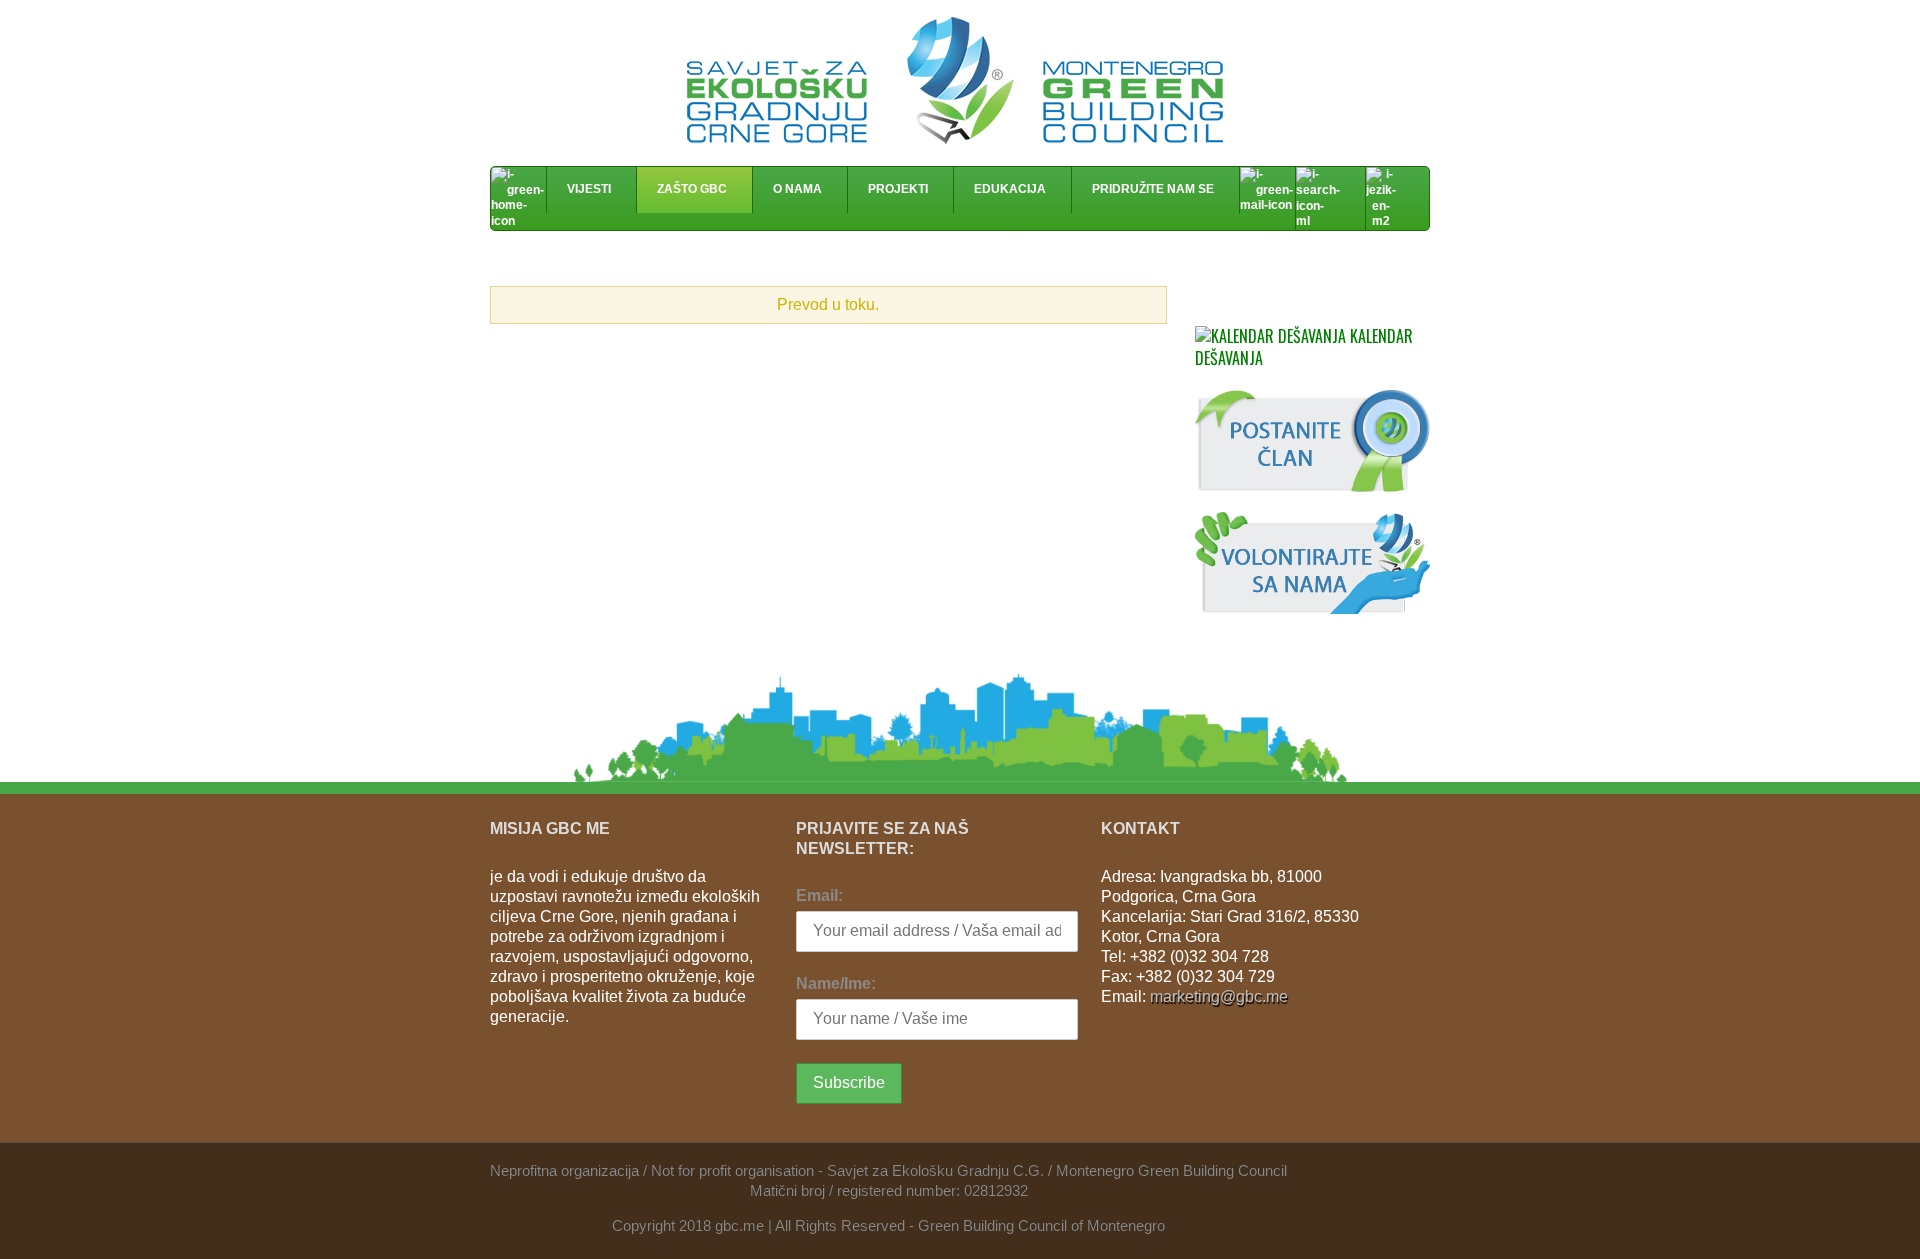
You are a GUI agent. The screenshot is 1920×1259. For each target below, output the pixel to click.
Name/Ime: (836, 983)
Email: (819, 895)
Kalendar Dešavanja (1304, 347)
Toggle (1135, 307)
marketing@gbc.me (1219, 996)
